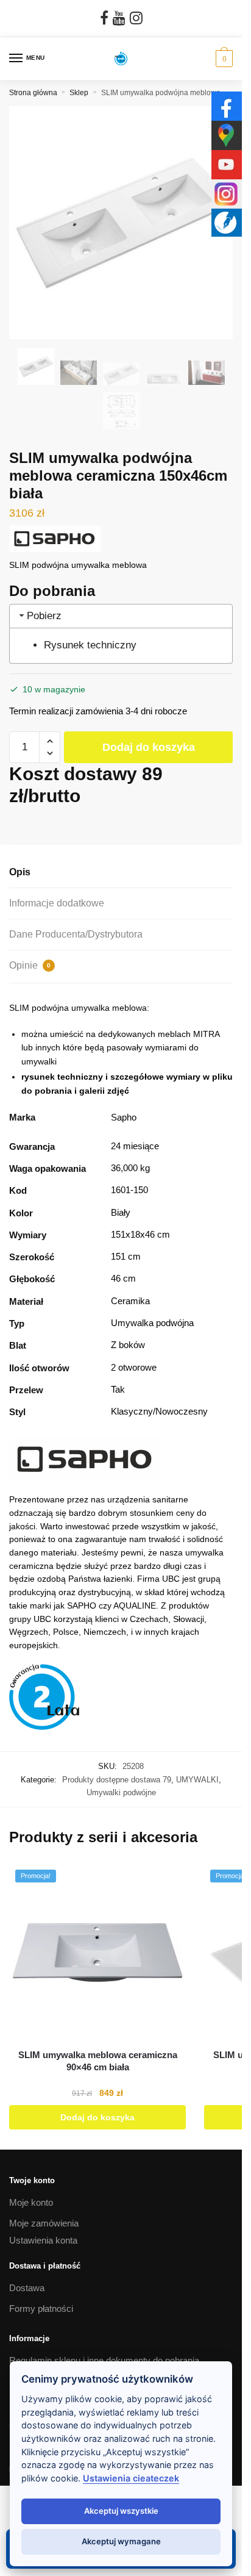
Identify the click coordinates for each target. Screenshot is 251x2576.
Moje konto (31, 2202)
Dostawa (27, 2288)
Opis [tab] (20, 872)
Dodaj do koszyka (149, 747)
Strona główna (33, 93)
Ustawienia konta (43, 2240)
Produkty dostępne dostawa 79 (117, 1780)
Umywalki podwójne (121, 1792)
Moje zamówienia (44, 2223)
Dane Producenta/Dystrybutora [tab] (76, 934)
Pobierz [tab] (44, 615)
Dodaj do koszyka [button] (97, 2117)
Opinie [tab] (30, 965)
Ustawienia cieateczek (131, 2478)
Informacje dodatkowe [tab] (57, 903)
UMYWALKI (197, 1780)
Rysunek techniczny (90, 645)
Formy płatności (41, 2309)
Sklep (79, 93)
